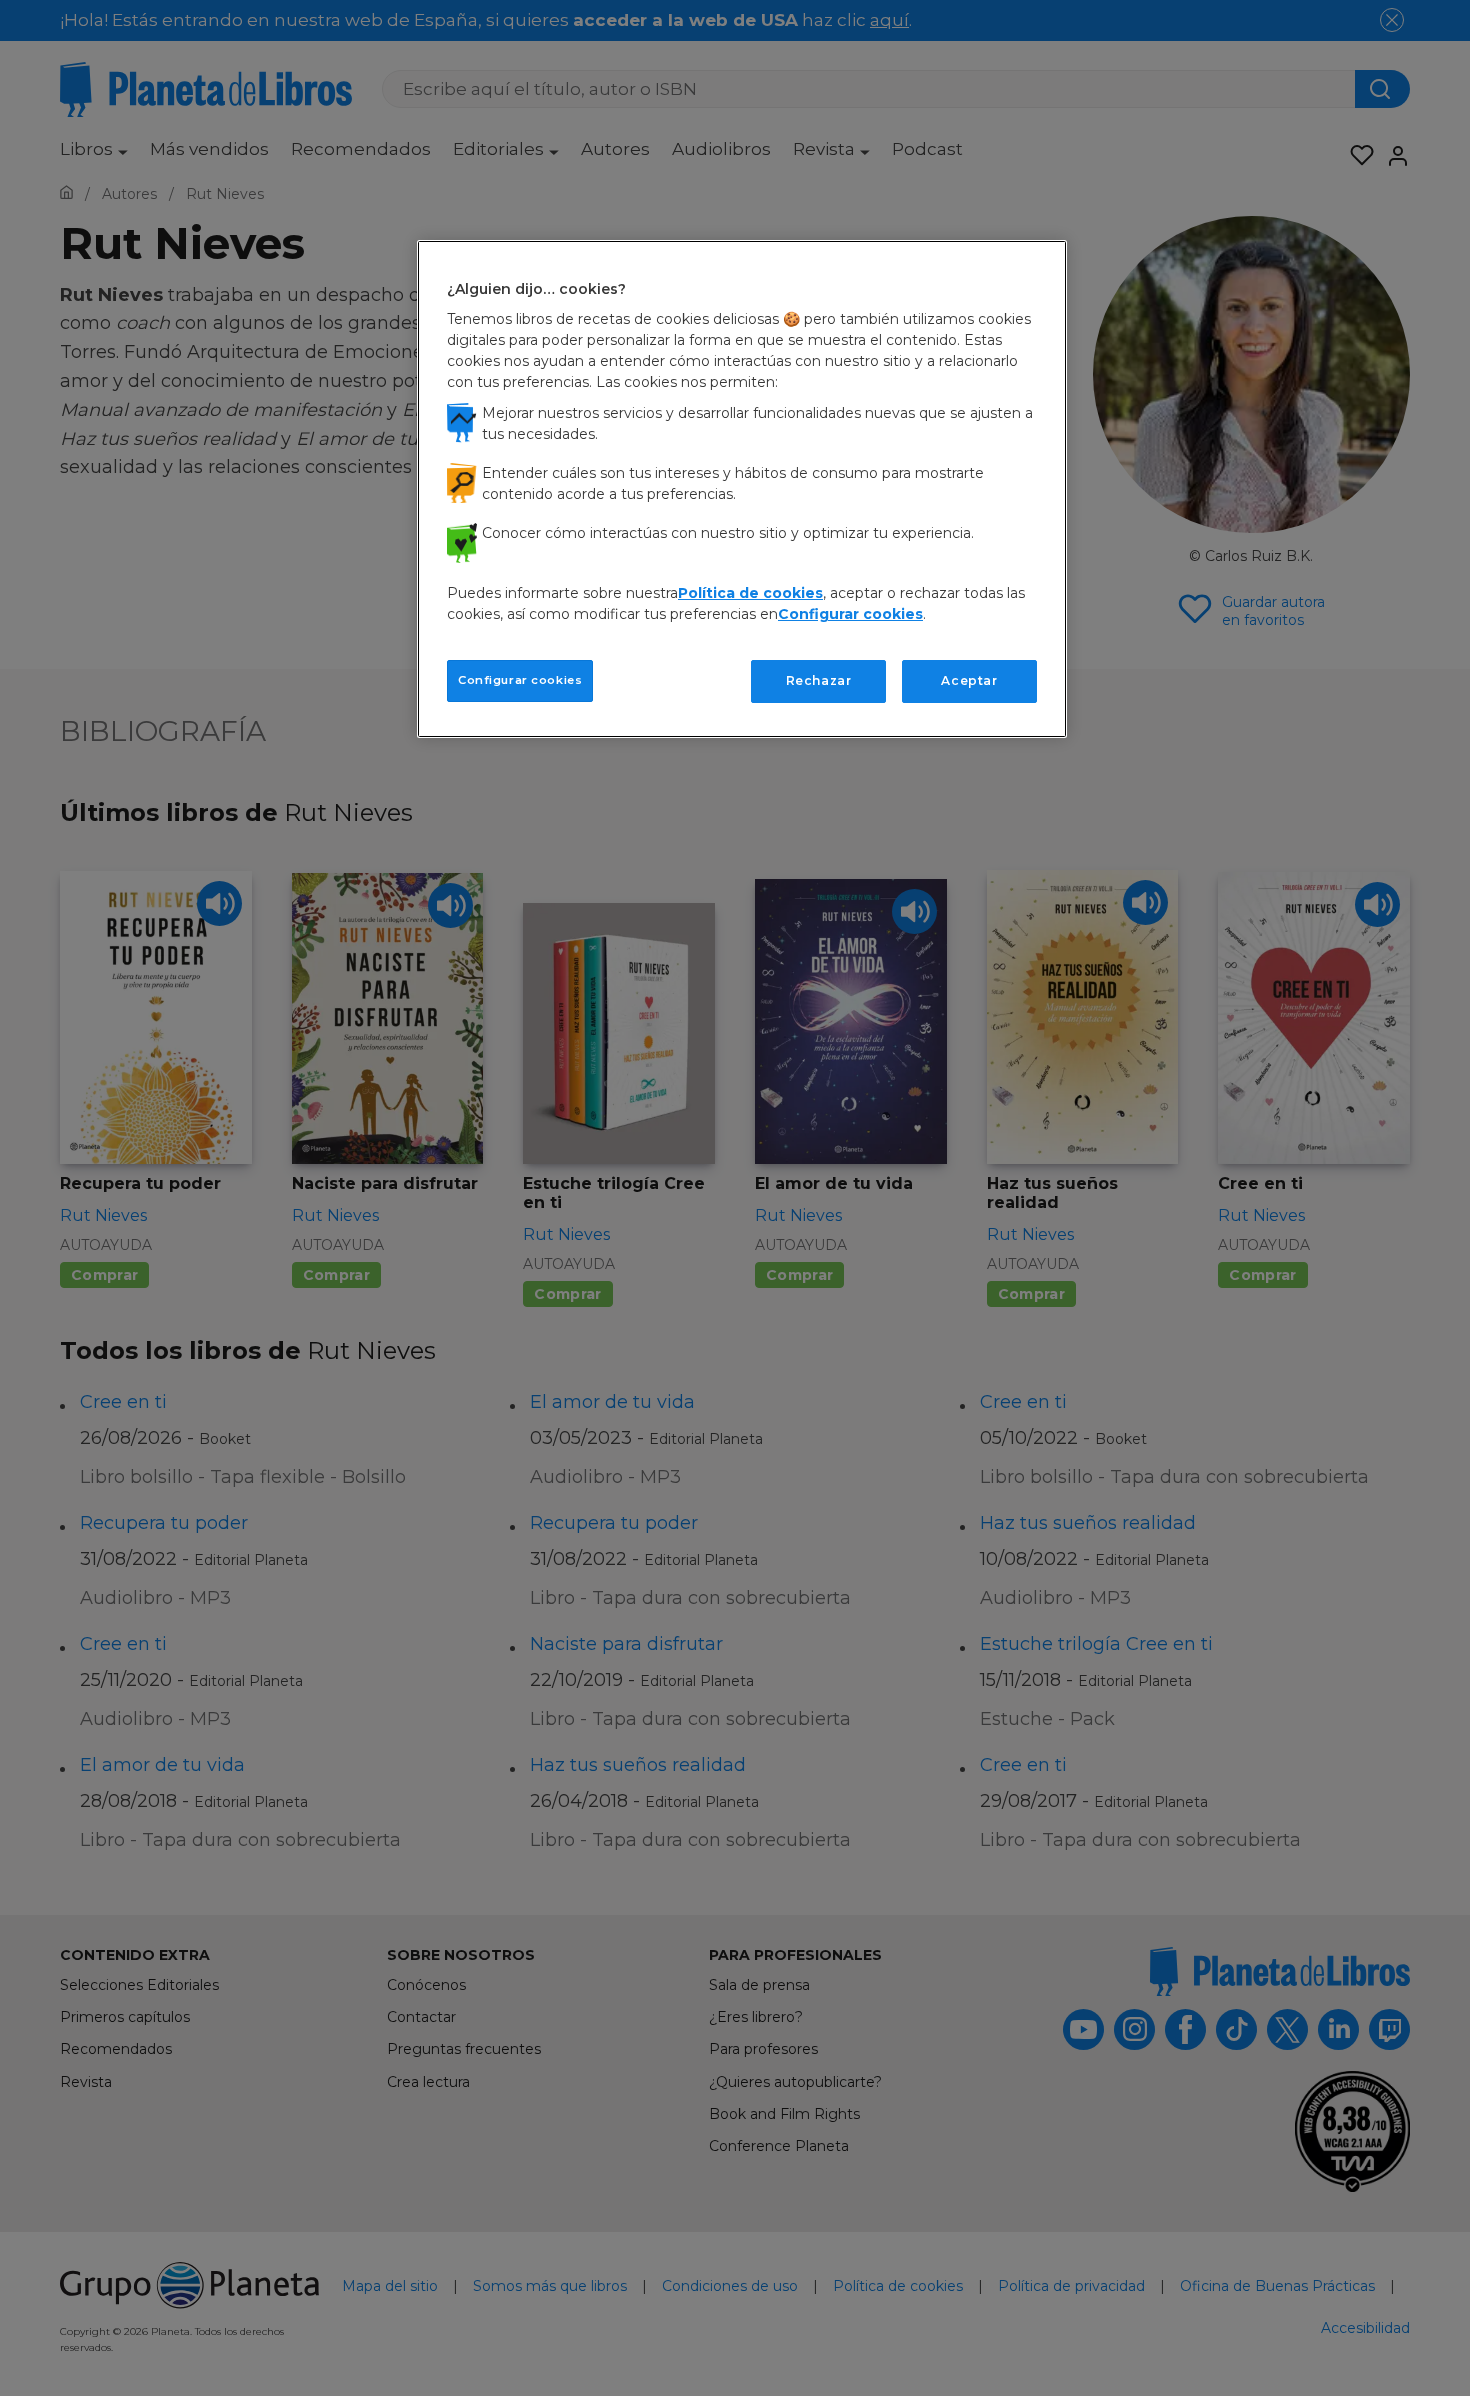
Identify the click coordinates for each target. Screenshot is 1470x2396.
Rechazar (819, 680)
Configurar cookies (520, 680)
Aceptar (969, 680)
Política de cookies (750, 593)
